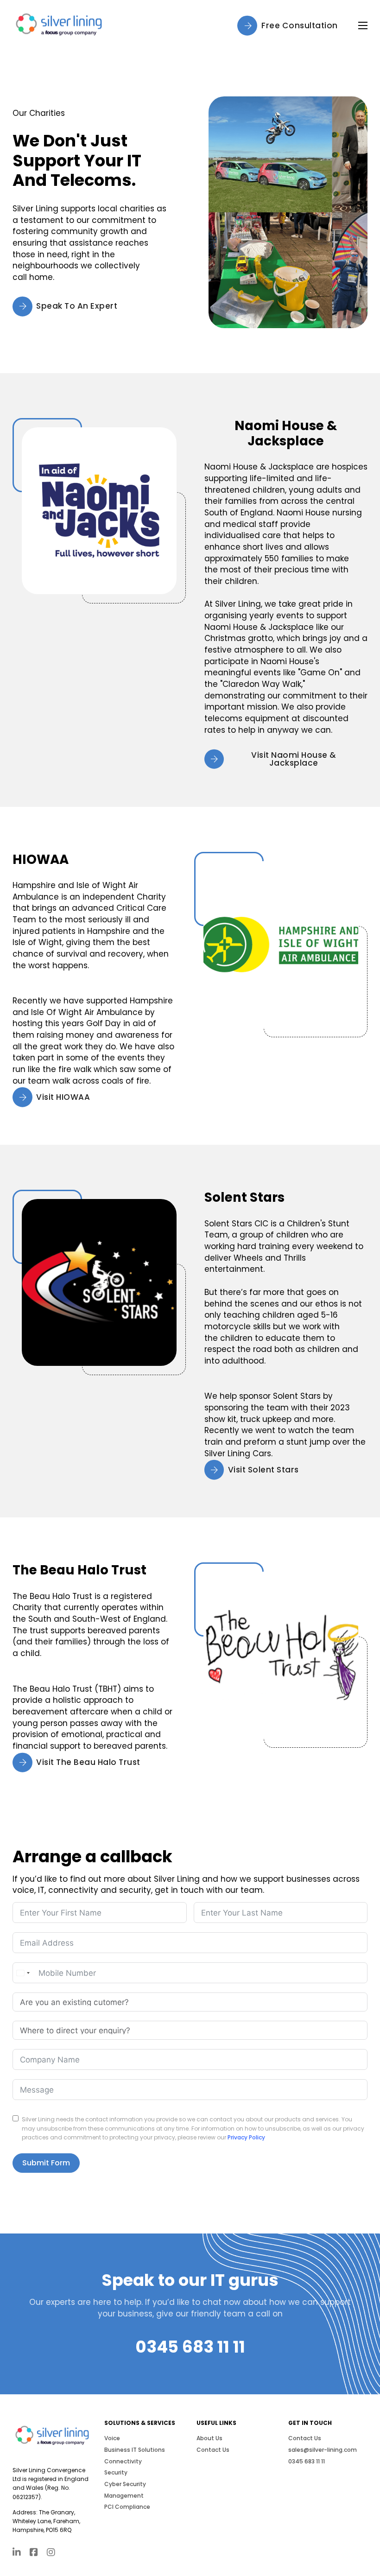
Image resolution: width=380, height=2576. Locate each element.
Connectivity (123, 2461)
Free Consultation (300, 25)
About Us (209, 2438)
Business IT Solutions (135, 2450)
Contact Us (213, 2450)
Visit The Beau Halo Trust (88, 1762)
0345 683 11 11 (190, 2347)
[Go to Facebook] (34, 2553)
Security (116, 2472)
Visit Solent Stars (263, 1470)
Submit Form (46, 2163)
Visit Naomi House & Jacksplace (294, 759)
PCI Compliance (127, 2507)
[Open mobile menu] (363, 25)
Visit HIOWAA (63, 1097)
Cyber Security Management (125, 2490)
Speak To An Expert (77, 306)
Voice (112, 2438)
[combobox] (23, 1973)
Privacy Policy (246, 2137)
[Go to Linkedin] (17, 2553)
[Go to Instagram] (51, 2553)
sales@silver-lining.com (323, 2450)
